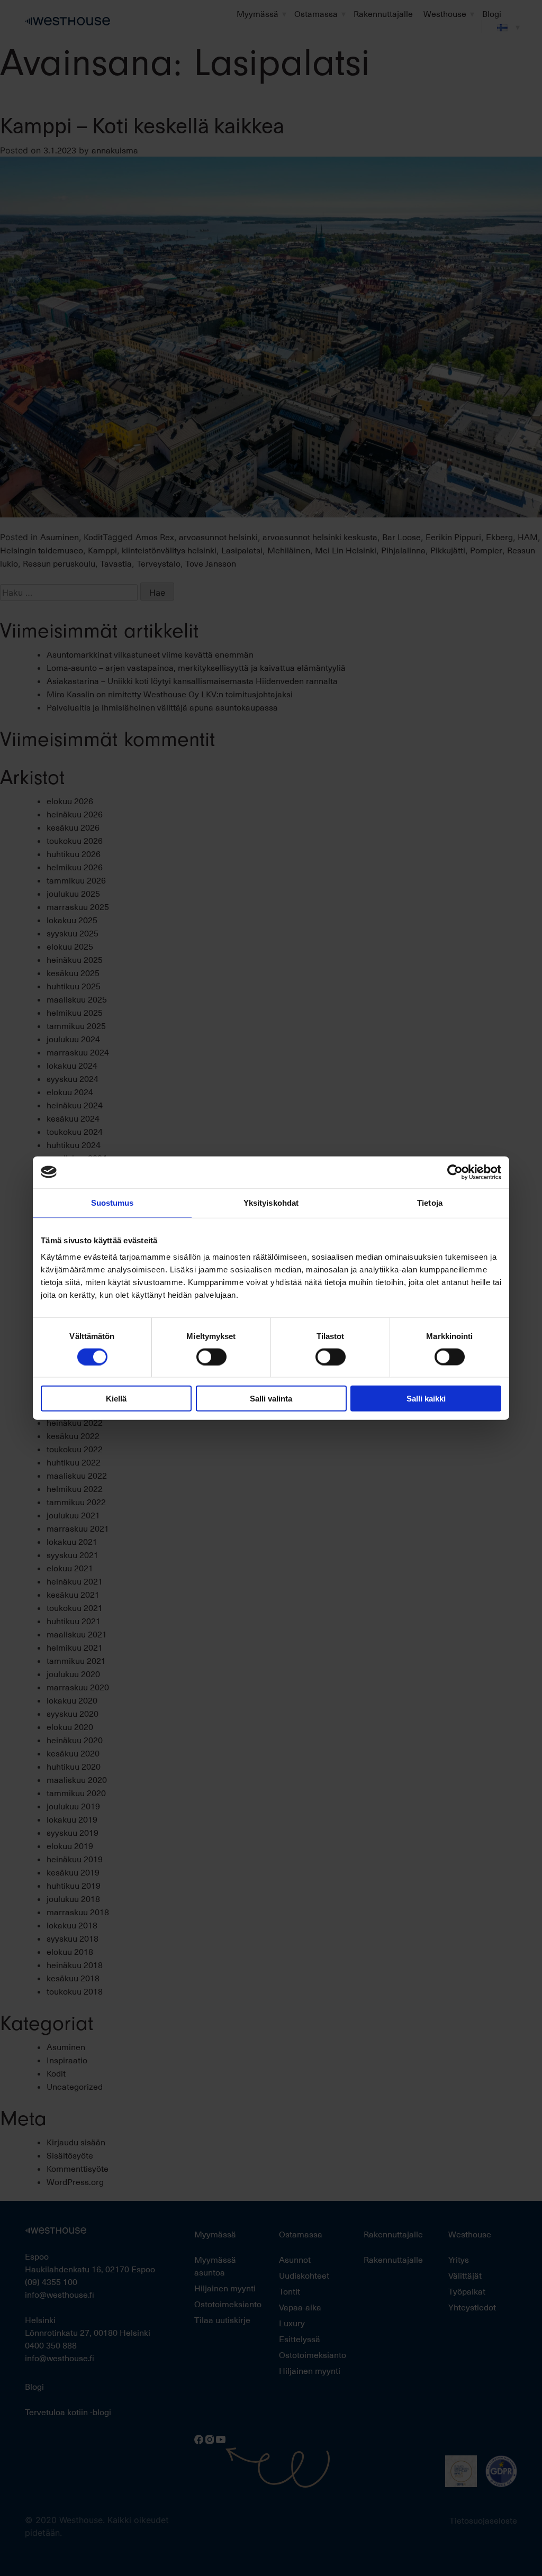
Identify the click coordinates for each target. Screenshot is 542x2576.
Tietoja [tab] (430, 1202)
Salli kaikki (426, 1399)
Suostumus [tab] (112, 1202)
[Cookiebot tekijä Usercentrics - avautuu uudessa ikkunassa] (455, 1172)
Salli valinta (271, 1399)
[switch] (211, 1357)
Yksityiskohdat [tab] (271, 1202)
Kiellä (116, 1399)
